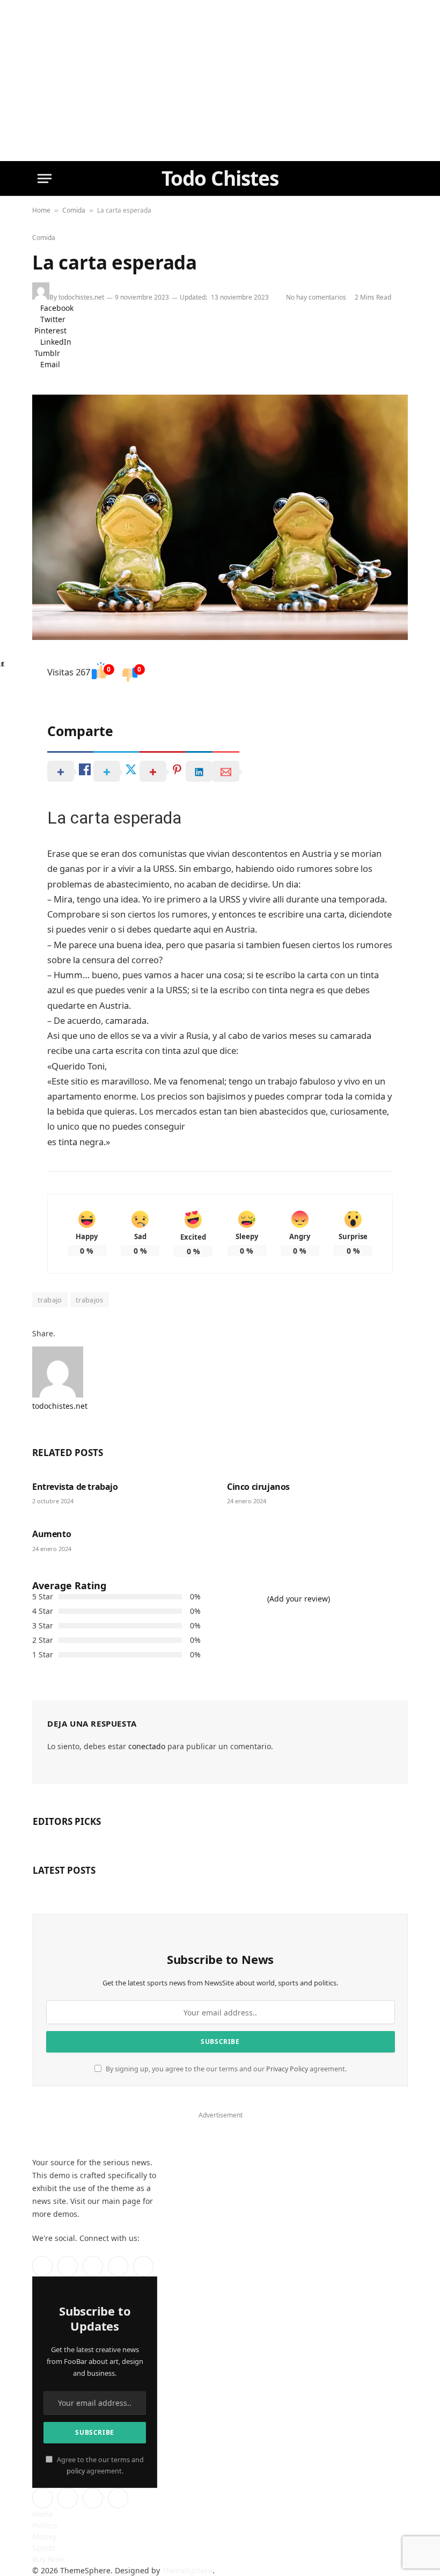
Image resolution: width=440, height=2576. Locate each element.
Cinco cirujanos (258, 1487)
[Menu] (45, 179)
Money (44, 2537)
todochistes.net (81, 297)
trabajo (50, 1300)
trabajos (90, 1300)
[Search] (397, 179)
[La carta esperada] (220, 517)
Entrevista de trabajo (75, 1487)
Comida (74, 210)
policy (76, 2471)
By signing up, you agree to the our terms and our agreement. (225, 2069)
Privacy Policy (287, 2069)
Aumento (52, 1534)
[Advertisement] (220, 81)
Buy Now (48, 2559)
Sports (44, 2548)
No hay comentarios (318, 297)
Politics (45, 2525)
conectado (147, 1746)
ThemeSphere (187, 2570)
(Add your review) (299, 1599)
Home (41, 210)
